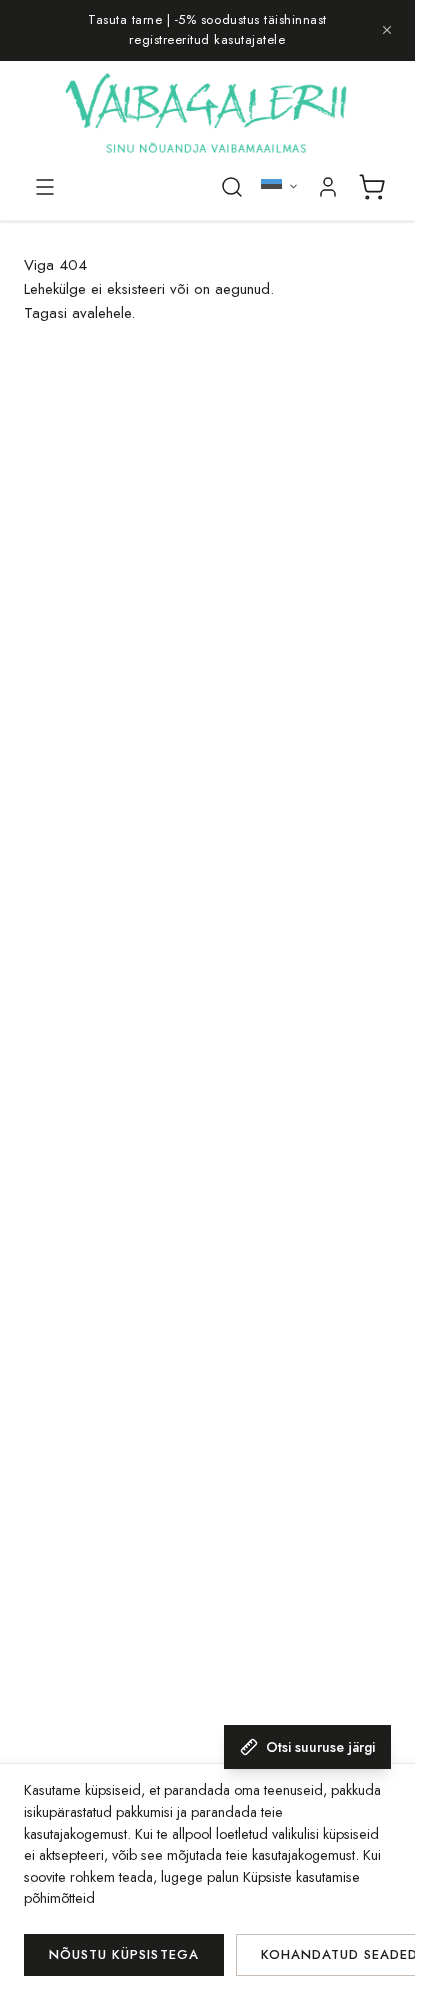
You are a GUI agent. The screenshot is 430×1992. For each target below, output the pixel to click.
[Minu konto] (328, 187)
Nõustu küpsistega (124, 1954)
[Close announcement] (387, 30)
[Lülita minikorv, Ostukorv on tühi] (372, 187)
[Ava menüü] (45, 187)
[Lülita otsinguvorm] (232, 187)
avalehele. (103, 313)
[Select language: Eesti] (280, 186)
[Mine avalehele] (207, 115)
